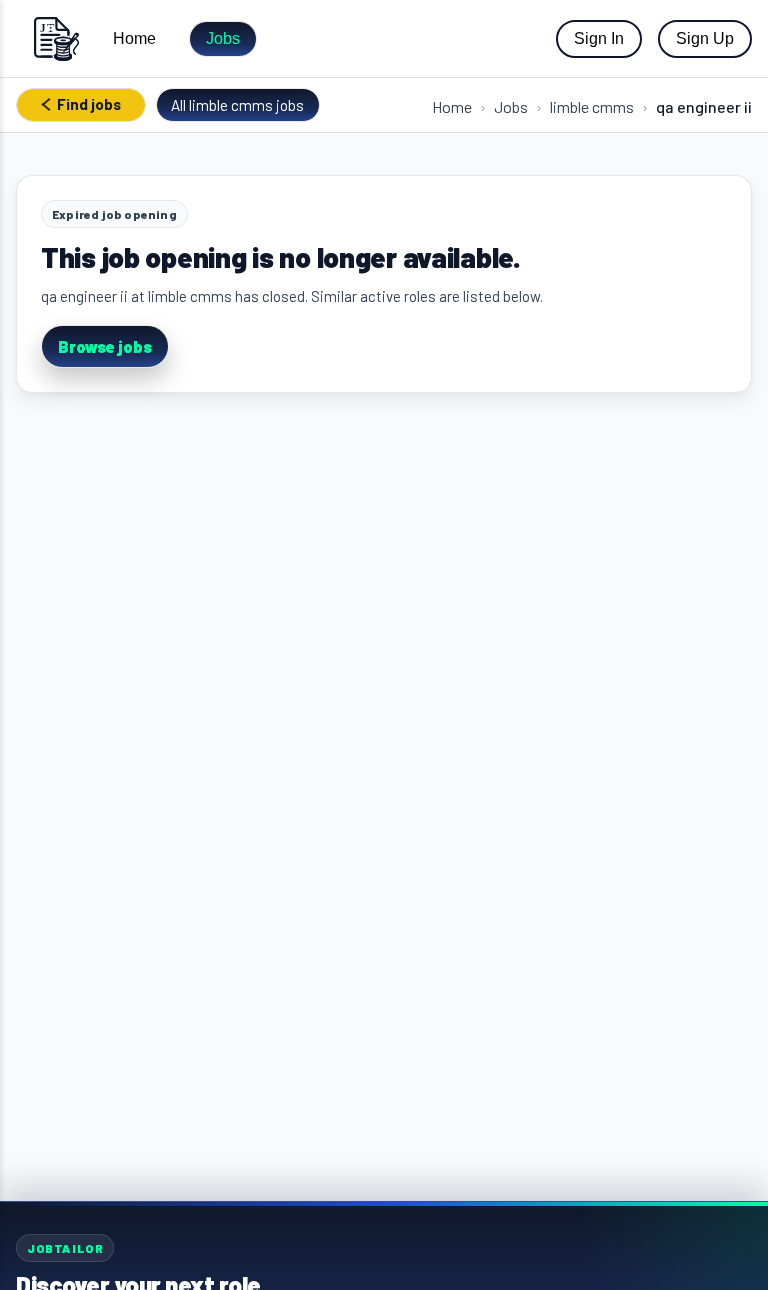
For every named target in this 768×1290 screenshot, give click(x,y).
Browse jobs (105, 346)
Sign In (599, 38)
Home (134, 38)
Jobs (223, 38)
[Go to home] (56, 38)
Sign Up (705, 38)
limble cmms (592, 106)
